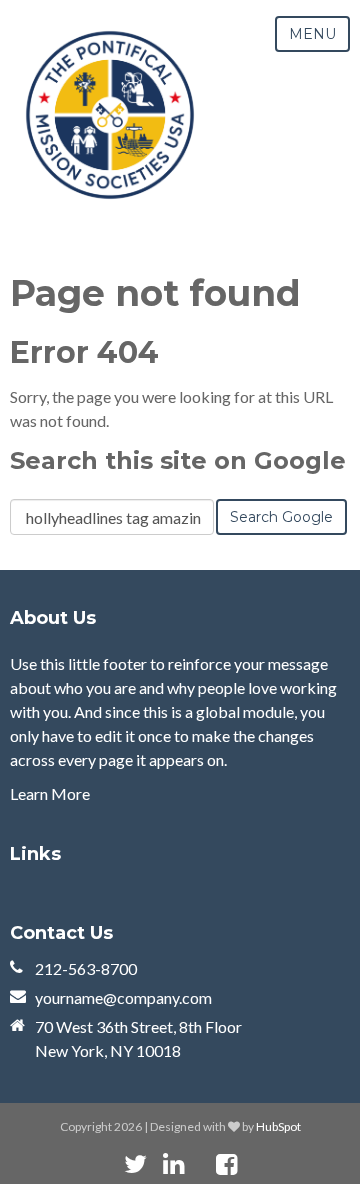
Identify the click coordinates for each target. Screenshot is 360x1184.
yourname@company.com (123, 997)
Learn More (50, 793)
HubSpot (278, 1126)
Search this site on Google (178, 460)
